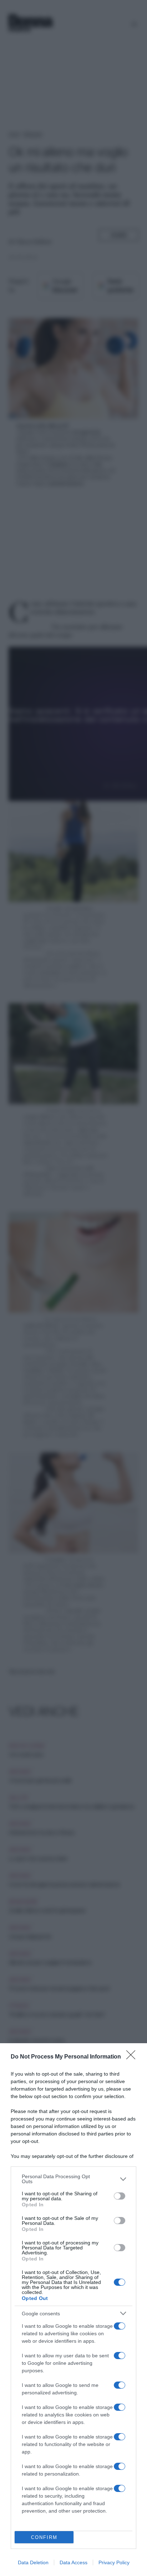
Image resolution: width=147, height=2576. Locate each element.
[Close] (133, 2057)
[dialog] (73, 2310)
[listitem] (73, 2179)
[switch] (120, 2196)
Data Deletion (33, 2562)
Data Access (73, 2562)
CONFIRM (44, 2537)
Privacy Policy (114, 2562)
